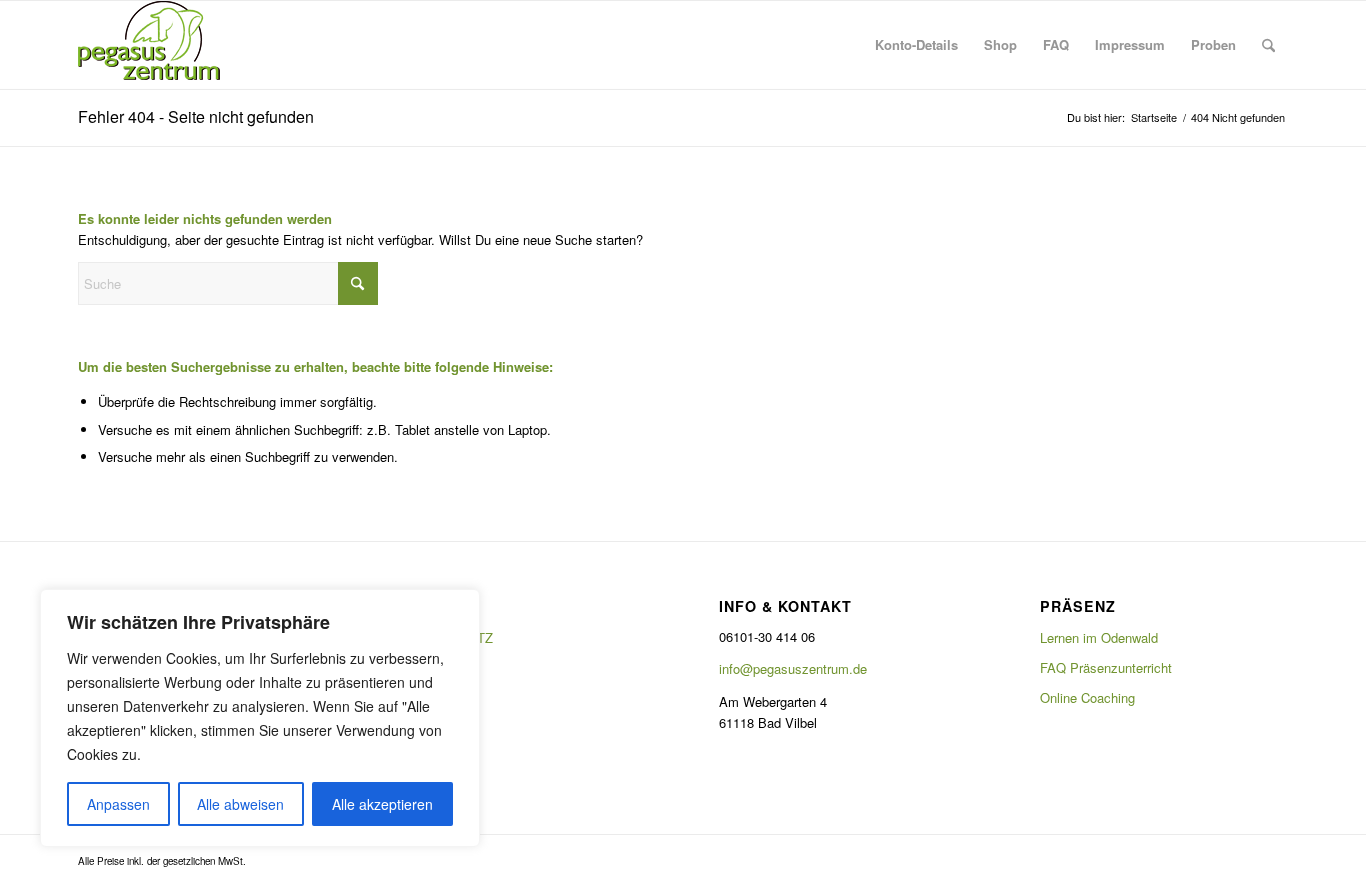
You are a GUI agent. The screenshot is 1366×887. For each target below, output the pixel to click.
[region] (260, 718)
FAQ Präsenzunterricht (1106, 667)
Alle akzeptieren (382, 804)
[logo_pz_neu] (153, 45)
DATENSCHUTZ (446, 637)
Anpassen (118, 804)
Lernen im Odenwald (1099, 637)
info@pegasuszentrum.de (793, 668)
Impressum (431, 697)
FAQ (412, 667)
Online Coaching (1087, 697)
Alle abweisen (240, 804)
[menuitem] (916, 45)
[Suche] (1268, 45)
